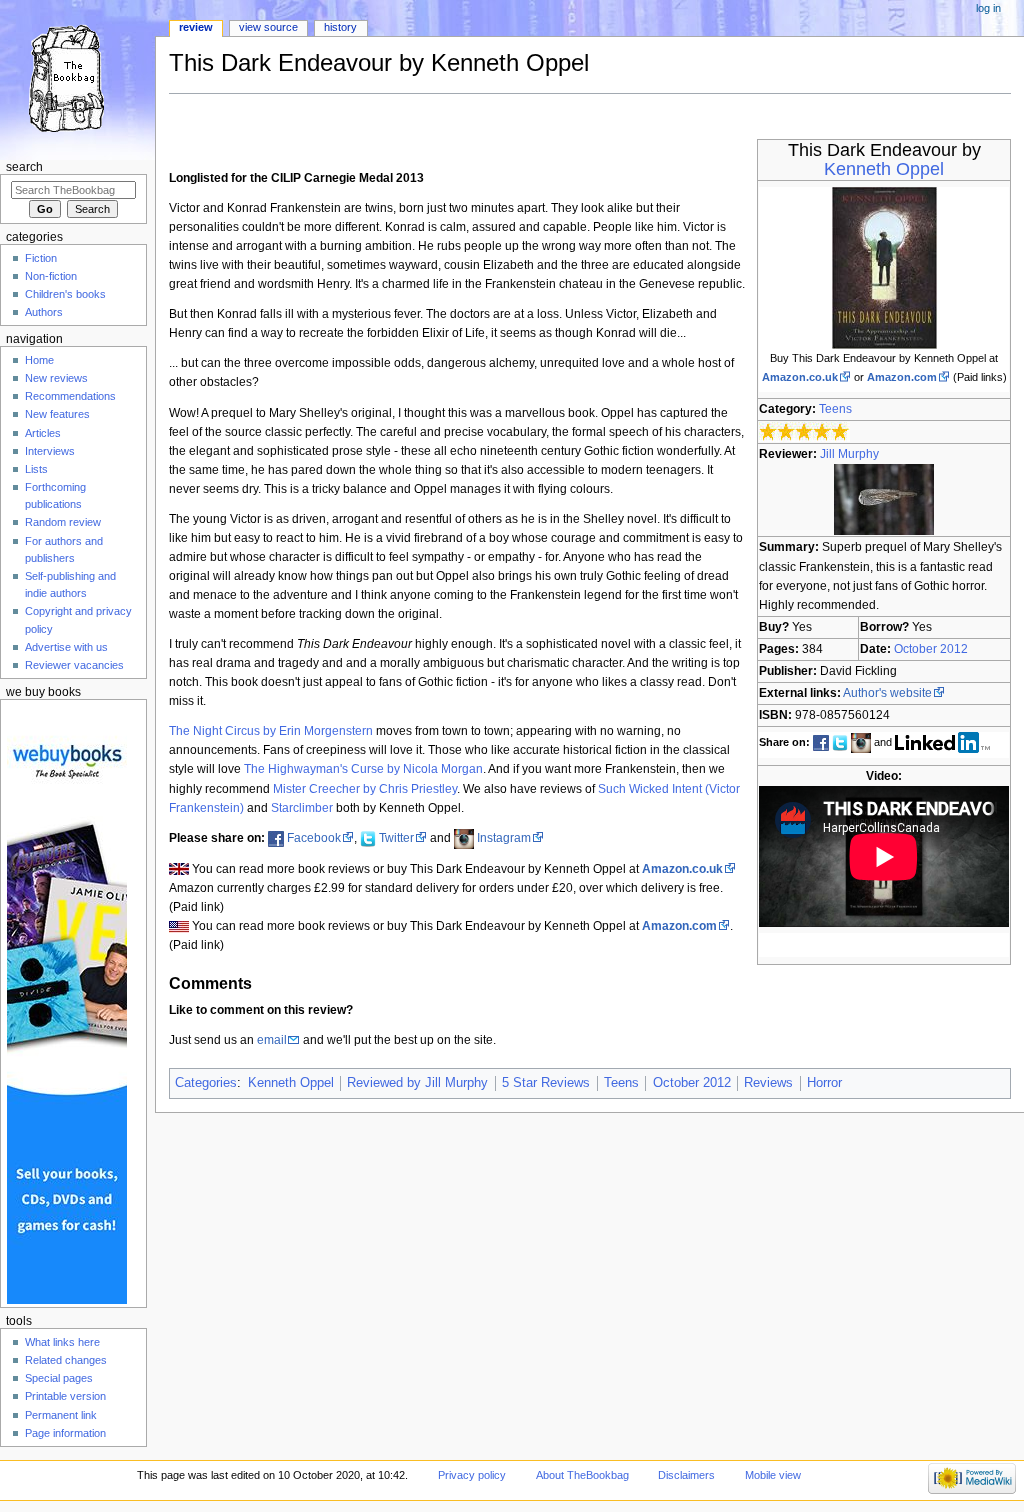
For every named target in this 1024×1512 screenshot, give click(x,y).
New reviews (56, 378)
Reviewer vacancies (74, 665)
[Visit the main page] (77, 77)
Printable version (65, 1396)
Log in (988, 8)
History (340, 27)
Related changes (66, 1360)
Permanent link (61, 1415)
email (272, 1040)
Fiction (41, 258)
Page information (65, 1433)
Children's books (65, 294)
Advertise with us (66, 647)
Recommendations (70, 396)
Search (24, 167)
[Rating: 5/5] (804, 432)
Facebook (314, 838)
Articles (43, 433)
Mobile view (773, 1475)
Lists (36, 469)
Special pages (59, 1378)
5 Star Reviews (546, 1083)
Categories (206, 1083)
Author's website (887, 693)
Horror (824, 1083)
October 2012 (931, 649)
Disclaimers (686, 1475)
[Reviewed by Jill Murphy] (884, 499)
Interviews (50, 451)
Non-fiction (51, 276)
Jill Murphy (849, 454)
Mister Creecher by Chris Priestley (365, 789)
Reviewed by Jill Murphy (417, 1083)
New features (57, 414)
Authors (44, 312)
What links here (62, 1342)
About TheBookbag (582, 1475)
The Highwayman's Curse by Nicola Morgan (363, 769)
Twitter (396, 838)
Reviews (768, 1083)
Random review (63, 522)
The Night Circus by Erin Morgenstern (271, 731)
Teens (835, 409)
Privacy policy (472, 1475)
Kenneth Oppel (884, 169)
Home (39, 360)
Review (196, 27)
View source (268, 27)
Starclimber (302, 808)
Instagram (504, 838)
